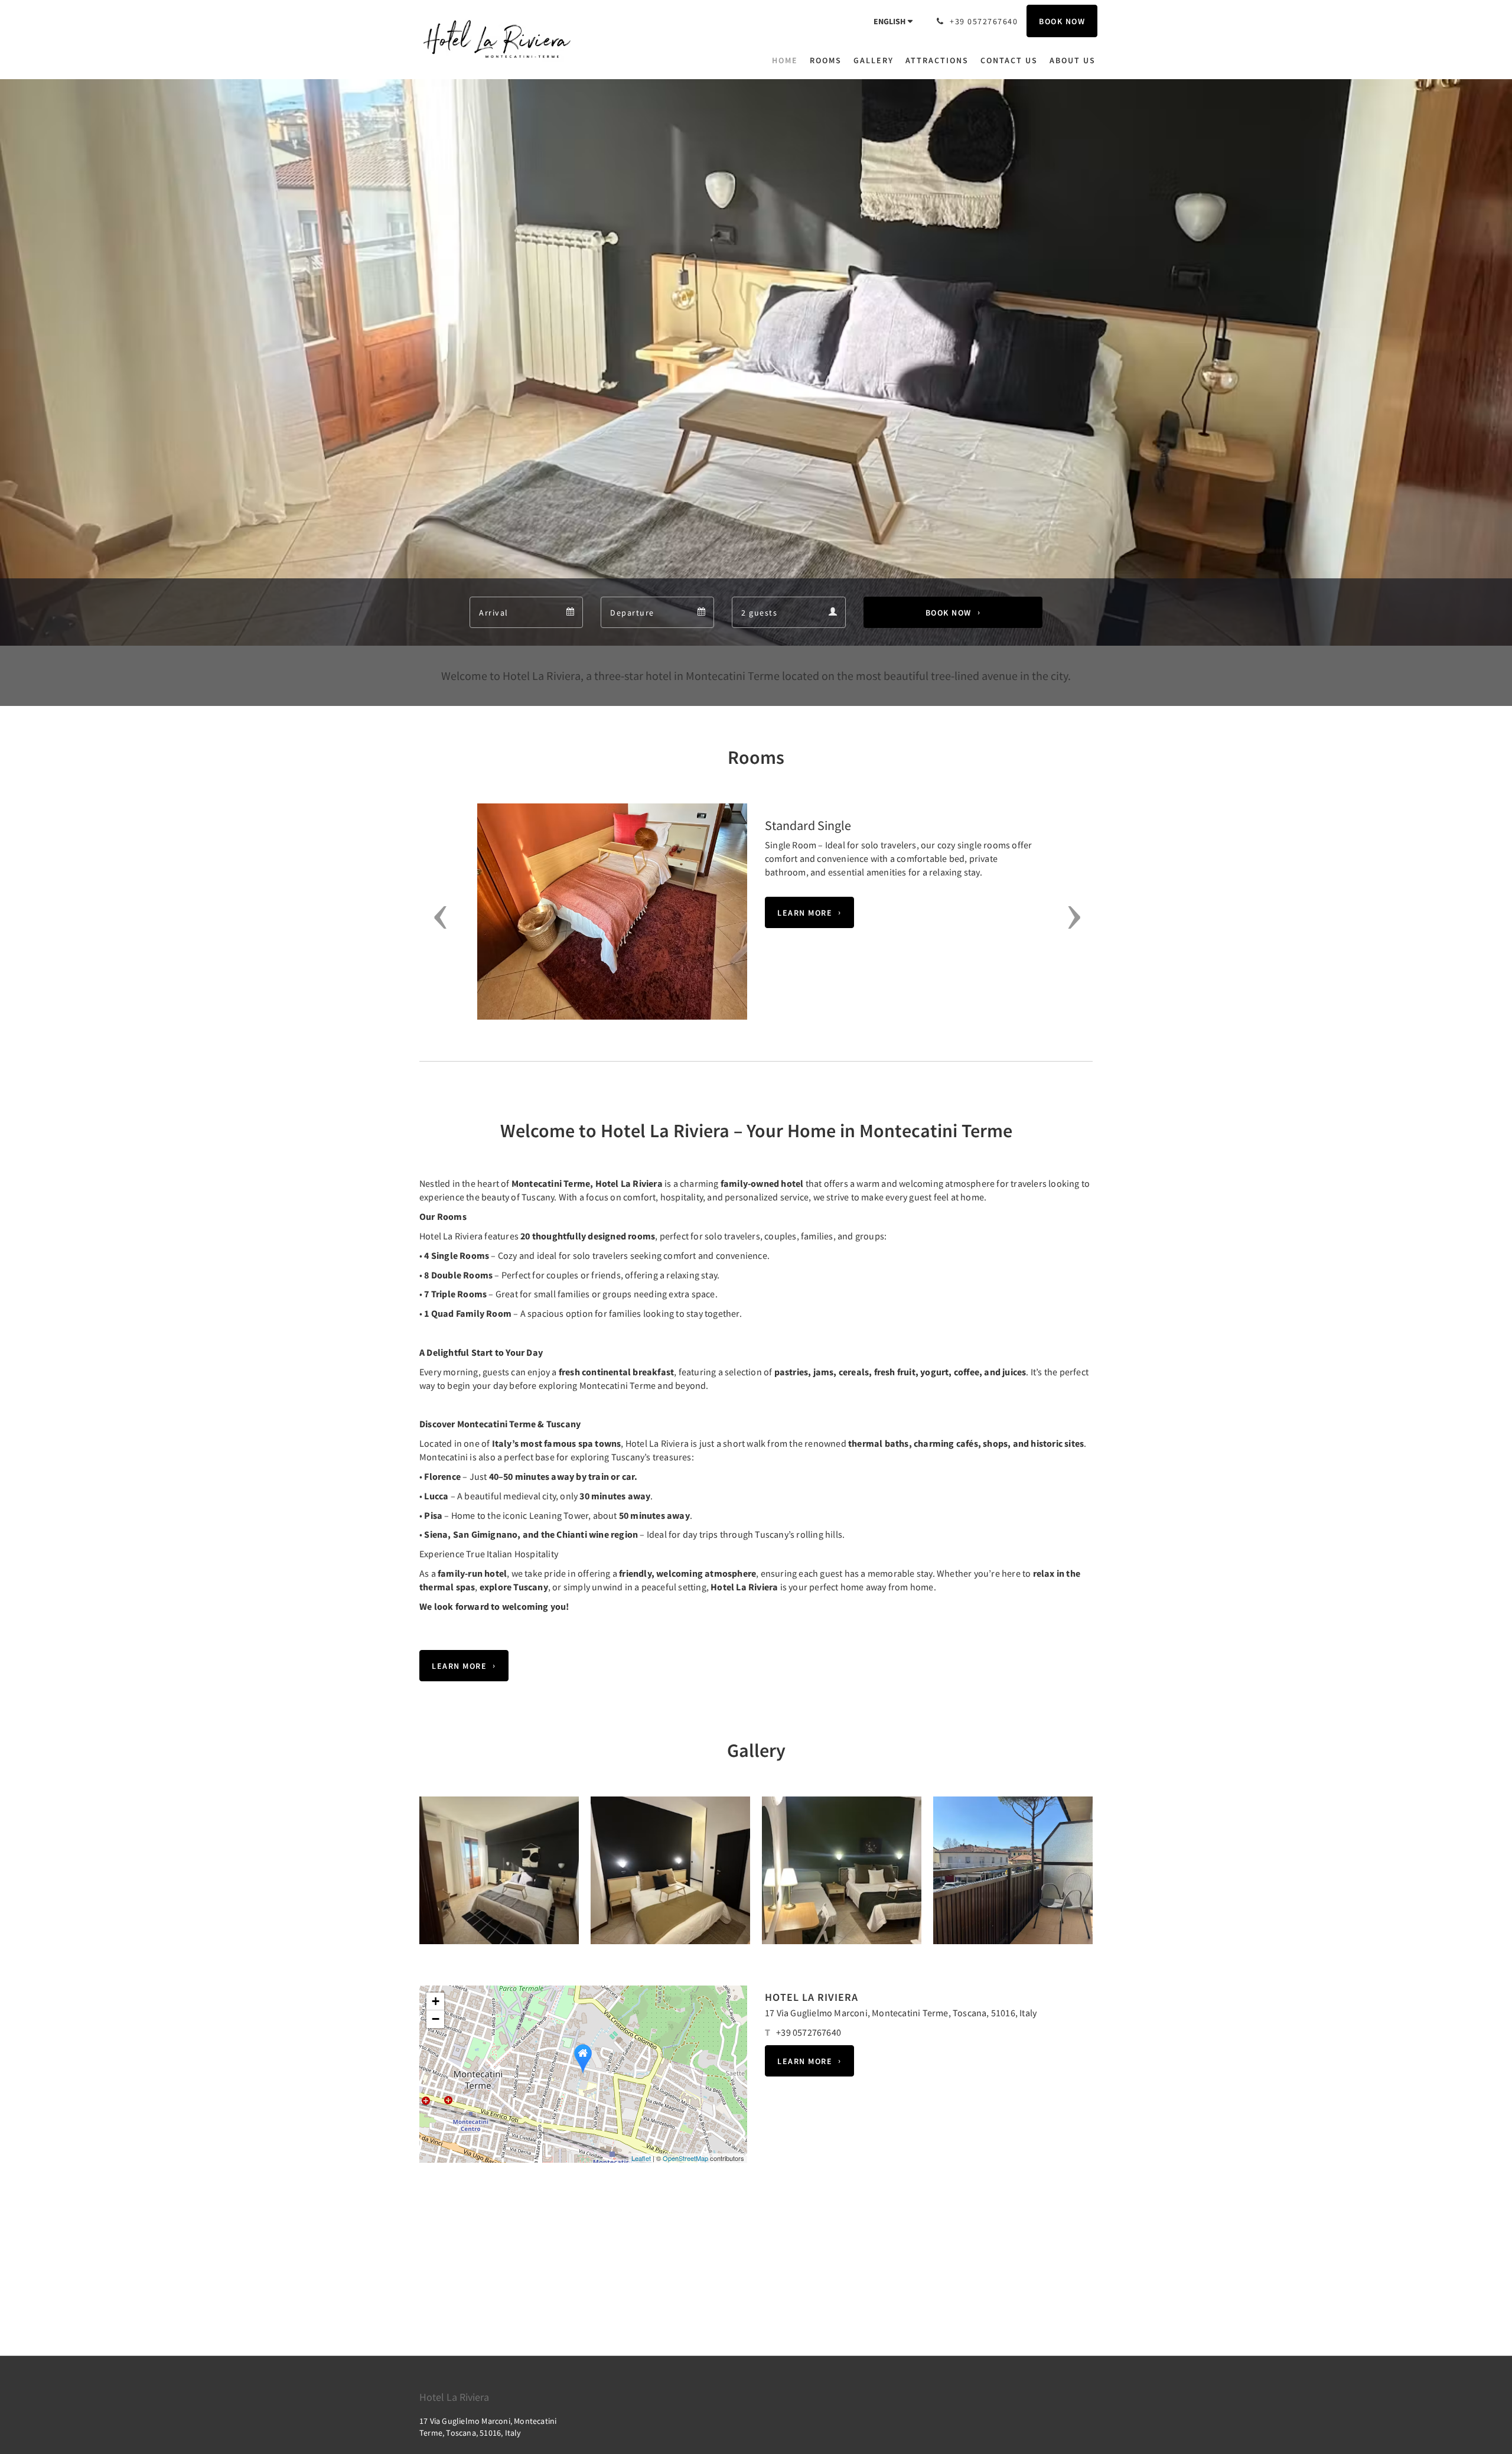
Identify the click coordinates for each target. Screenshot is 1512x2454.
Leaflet (641, 2158)
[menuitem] (788, 60)
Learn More (805, 913)
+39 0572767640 (809, 2032)
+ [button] (436, 2001)
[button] (436, 917)
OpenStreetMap (685, 2158)
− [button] (436, 2019)
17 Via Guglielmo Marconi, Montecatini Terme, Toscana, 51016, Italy (901, 2013)
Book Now (949, 613)
